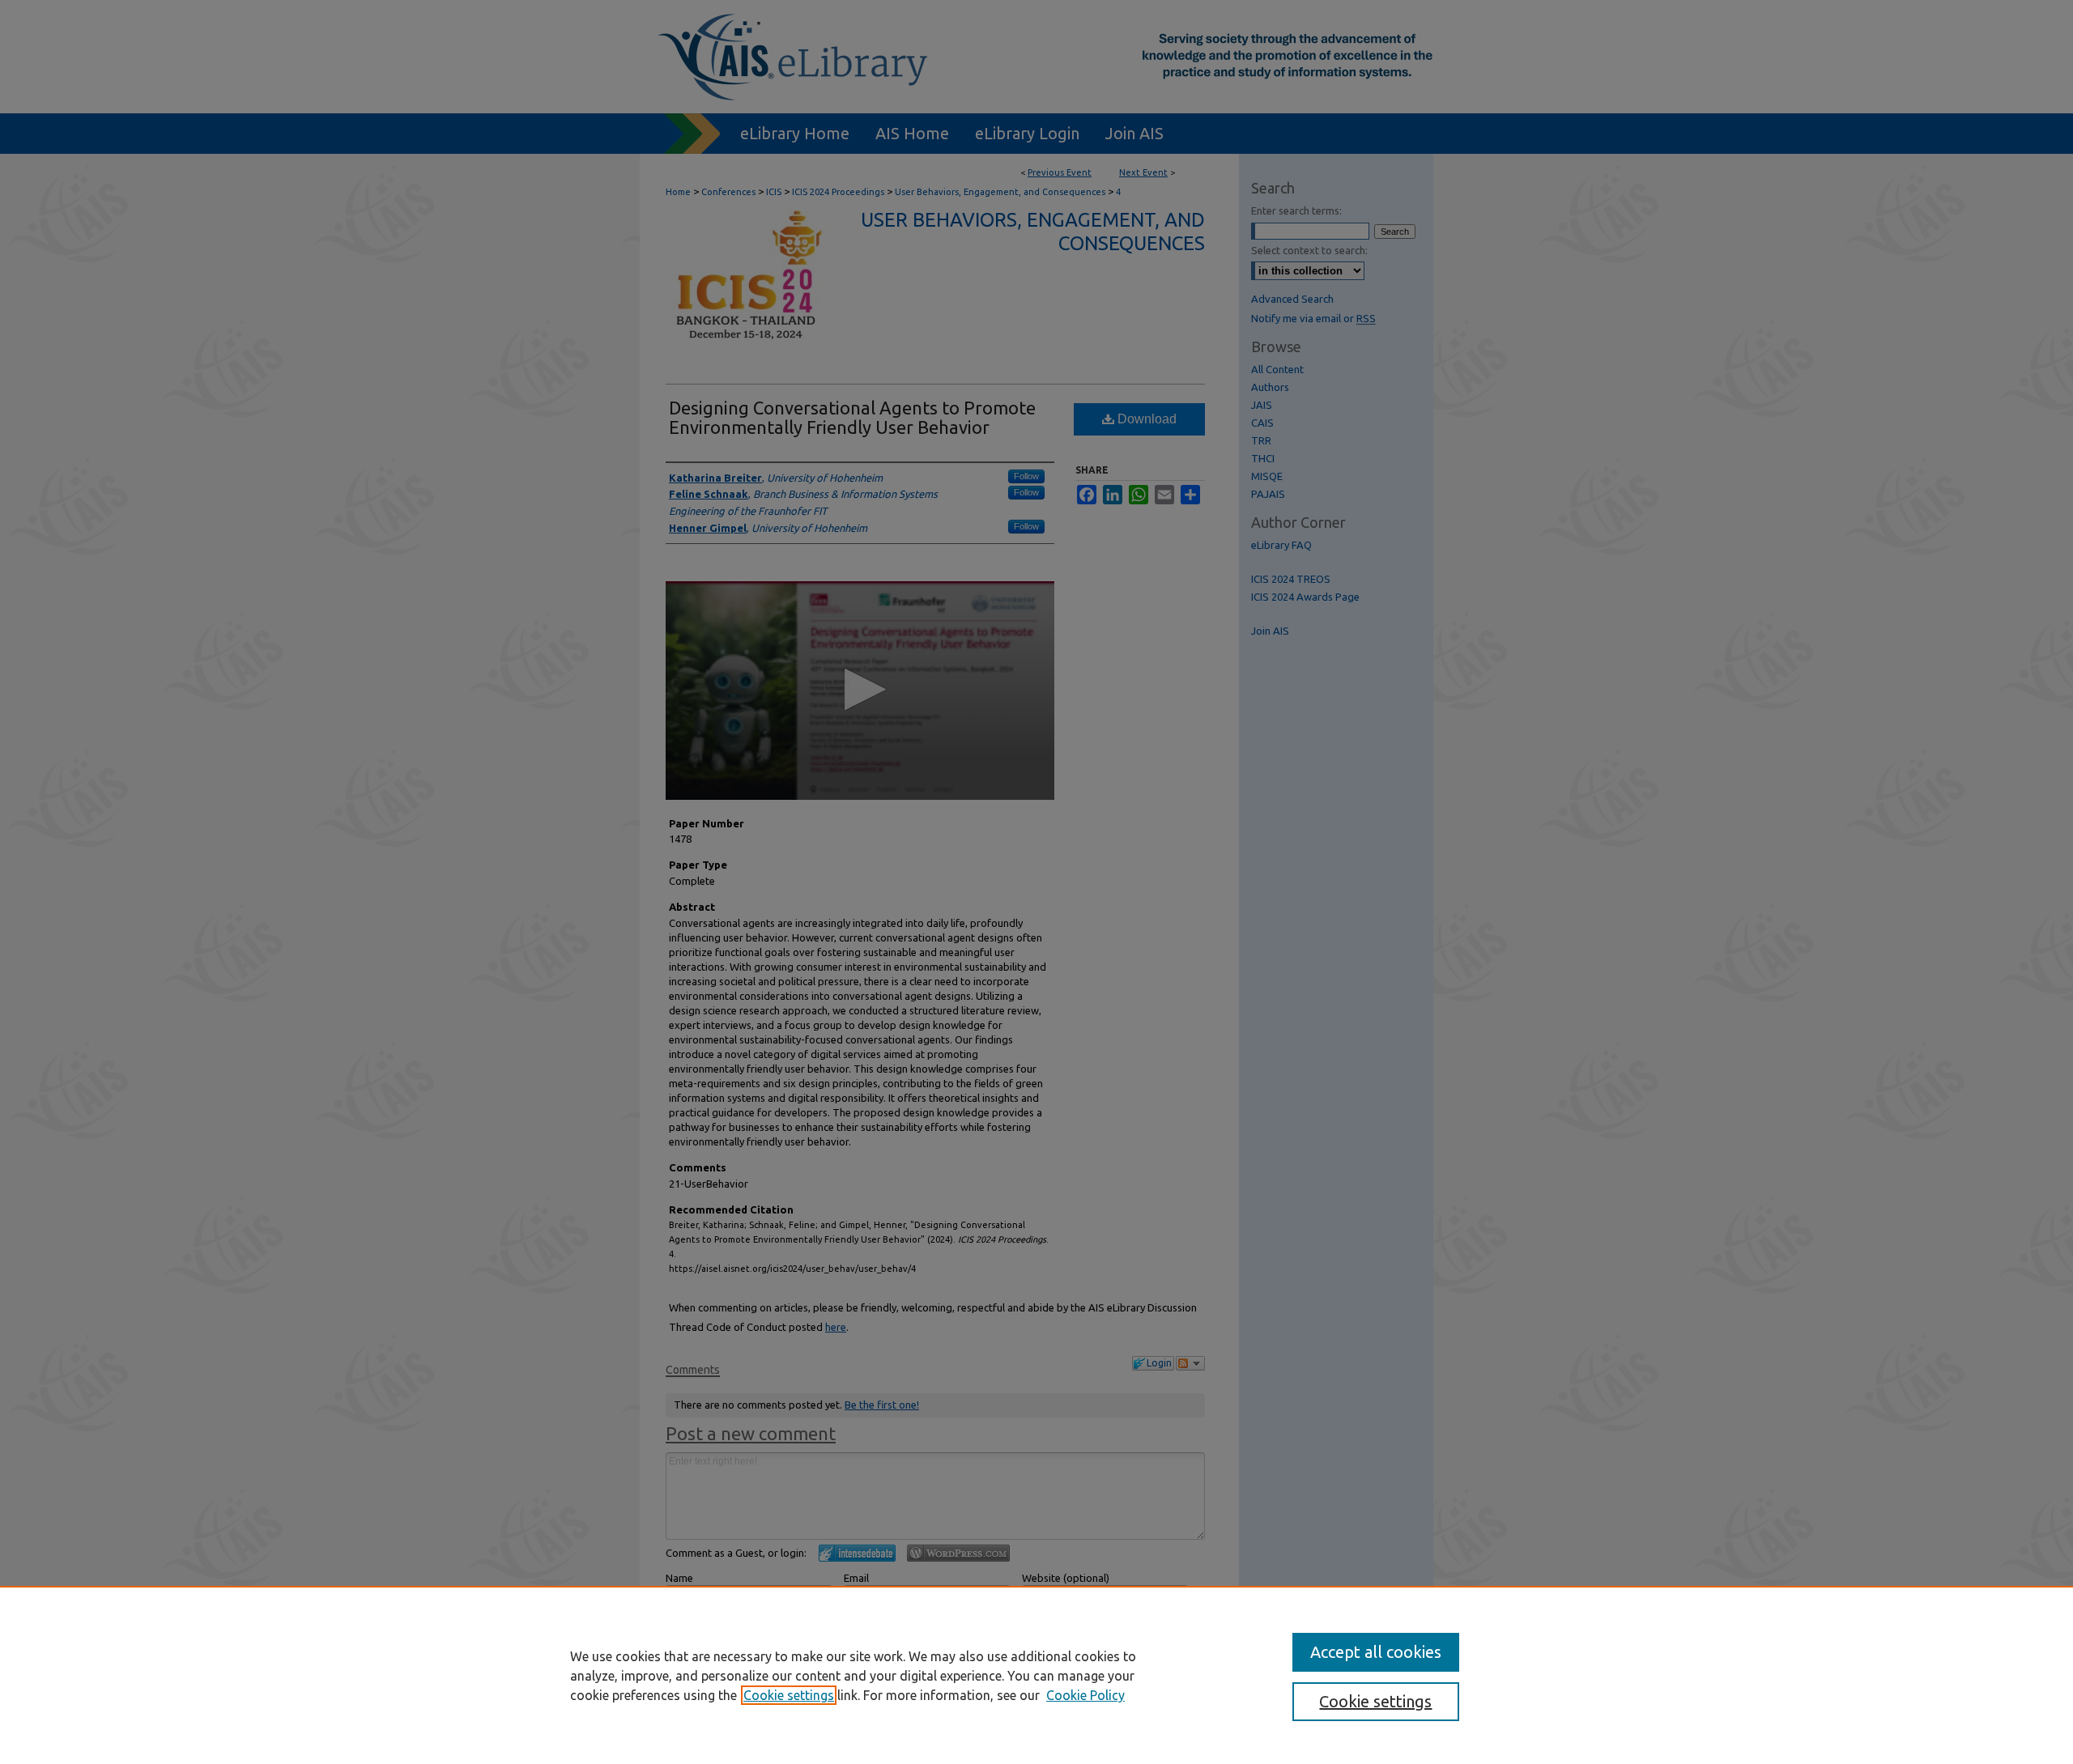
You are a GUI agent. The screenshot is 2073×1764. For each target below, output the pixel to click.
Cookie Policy (1085, 1695)
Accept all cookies (1376, 1652)
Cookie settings (789, 1695)
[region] (1036, 1675)
